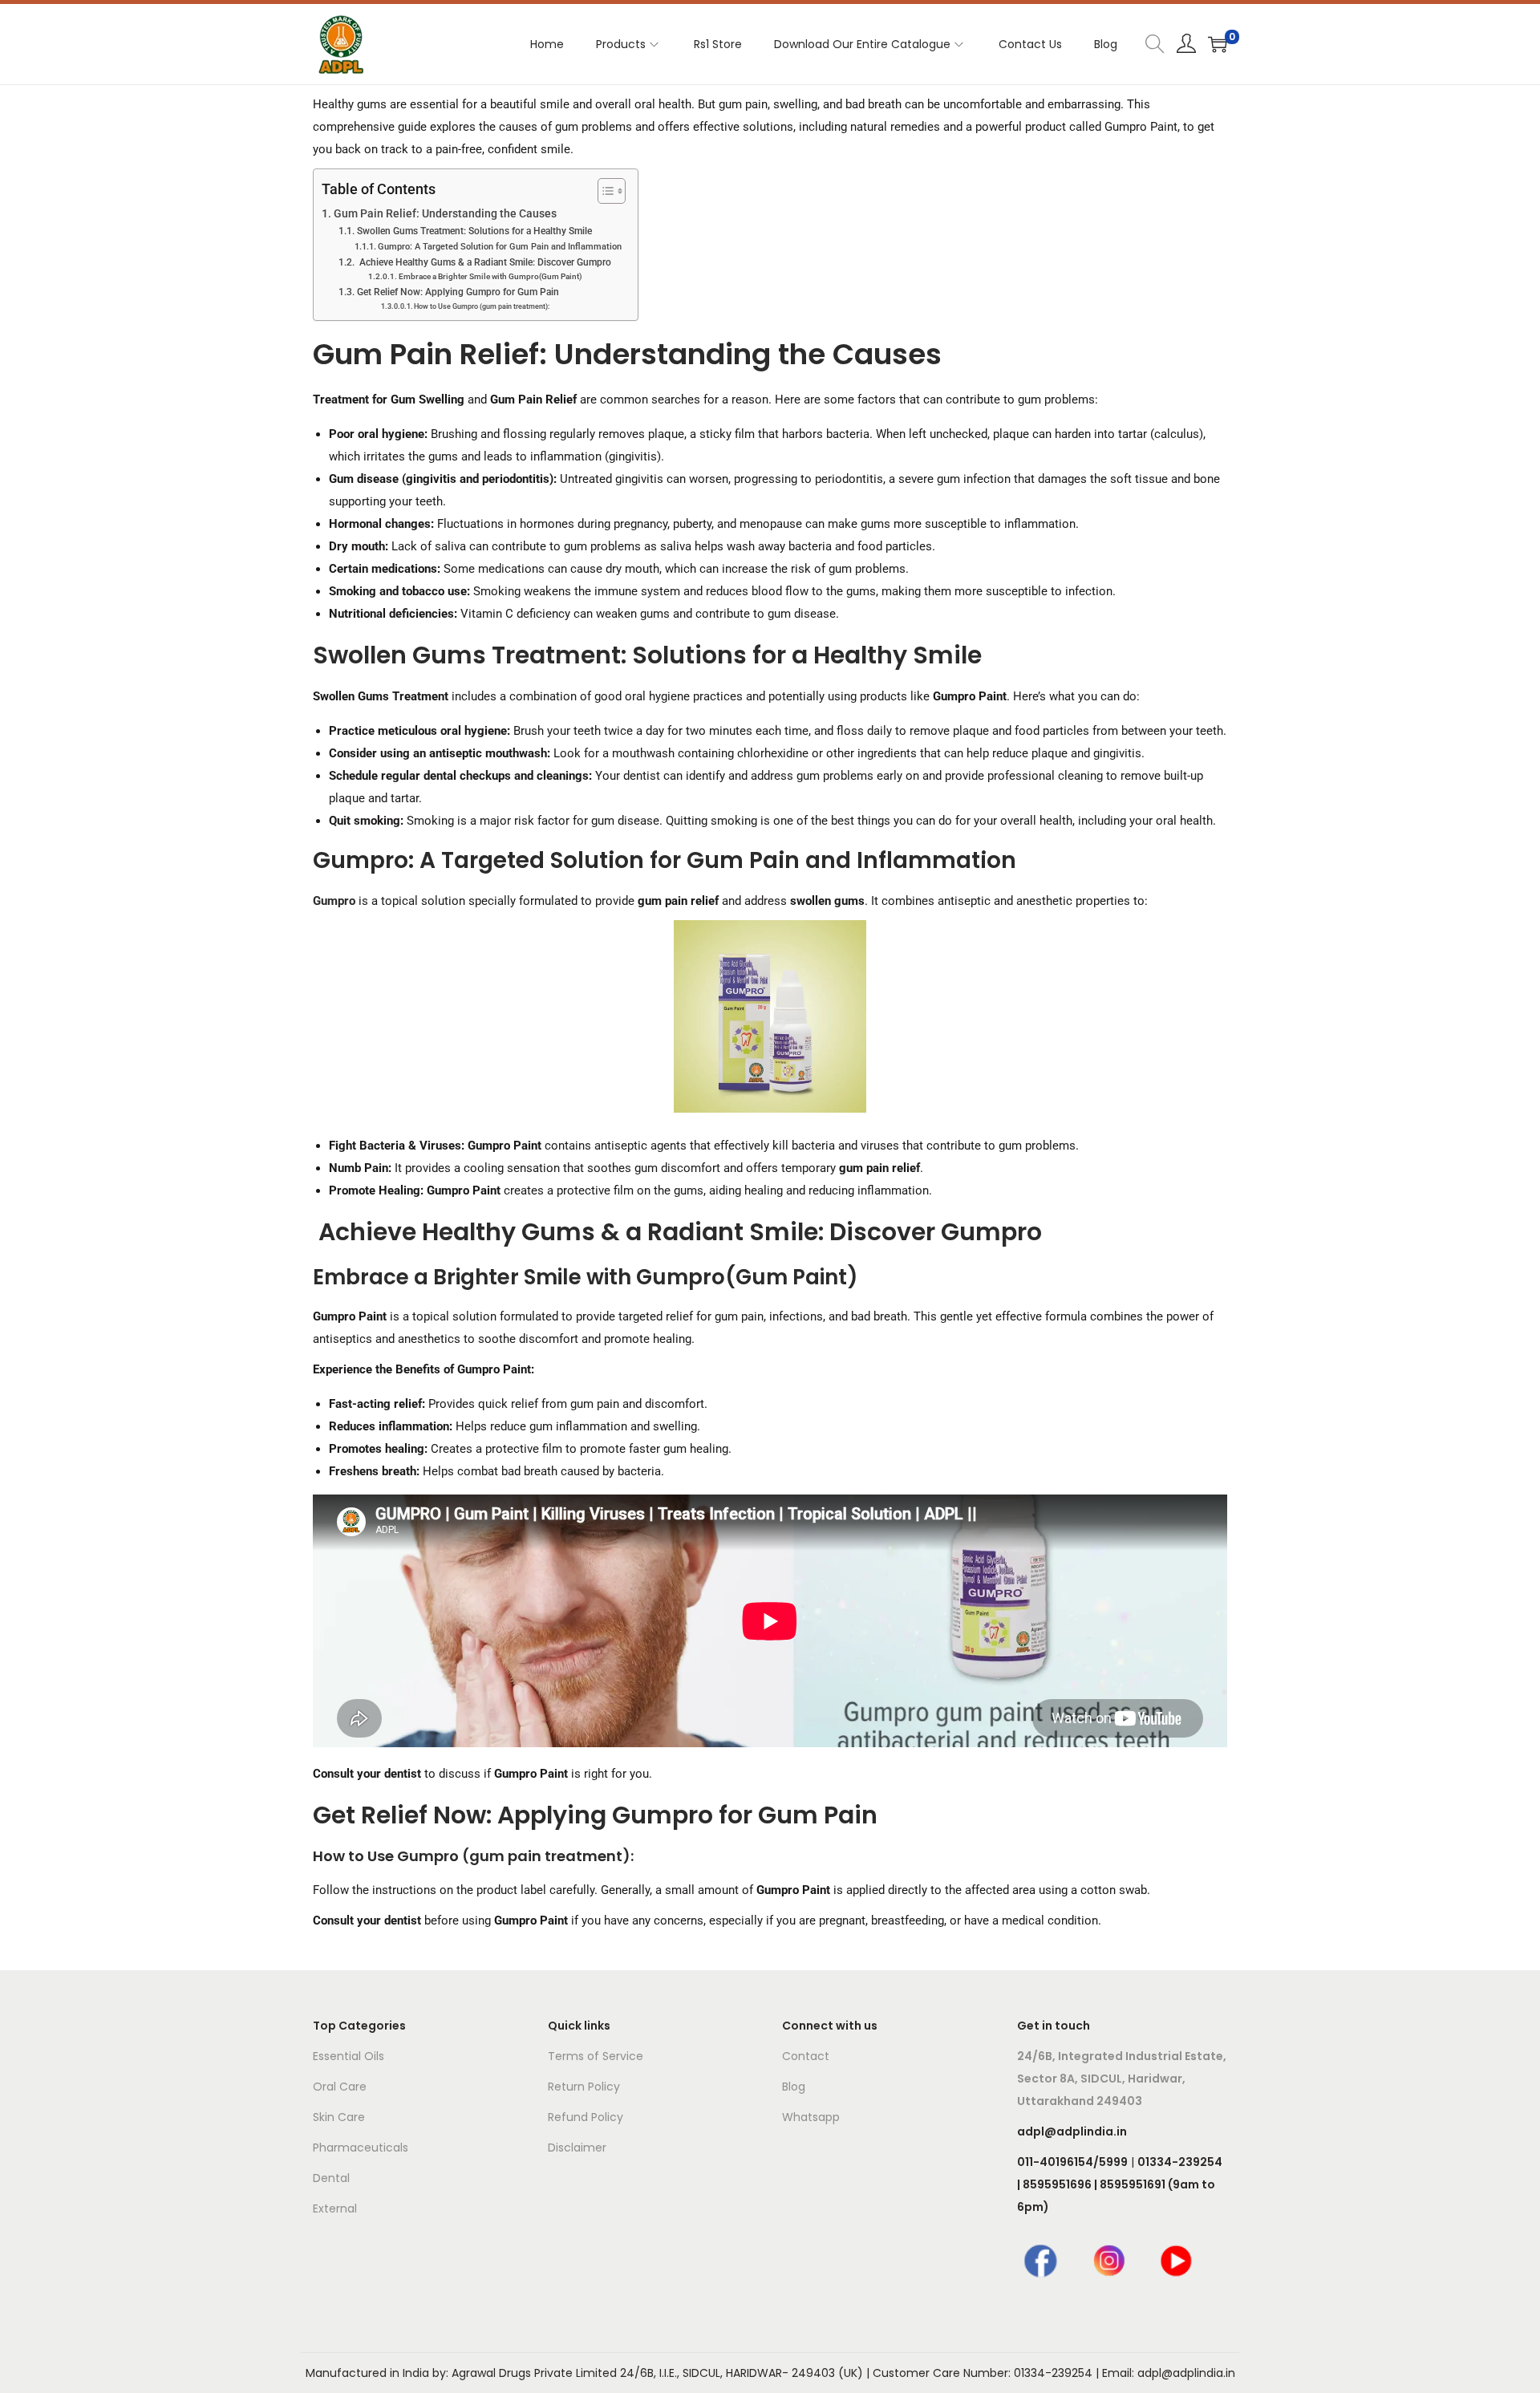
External (335, 2208)
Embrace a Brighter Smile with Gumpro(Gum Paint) (490, 276)
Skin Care (339, 2117)
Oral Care (340, 2087)
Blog (794, 2087)
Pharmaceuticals (361, 2148)
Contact (806, 2056)
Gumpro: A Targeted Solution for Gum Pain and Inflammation (500, 247)
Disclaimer (577, 2148)
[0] (1218, 44)
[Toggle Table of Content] (604, 191)
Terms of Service (596, 2056)
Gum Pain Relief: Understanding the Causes (446, 213)
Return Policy (584, 2087)
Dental (331, 2178)
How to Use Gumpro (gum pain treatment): (482, 306)
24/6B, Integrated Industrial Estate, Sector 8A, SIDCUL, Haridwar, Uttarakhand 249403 (1122, 2079)
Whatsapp (811, 2117)
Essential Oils (349, 2056)
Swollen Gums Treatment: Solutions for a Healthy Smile (474, 231)
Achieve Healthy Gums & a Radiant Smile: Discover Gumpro (484, 262)
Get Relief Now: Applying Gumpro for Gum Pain (458, 292)
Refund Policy (586, 2117)
